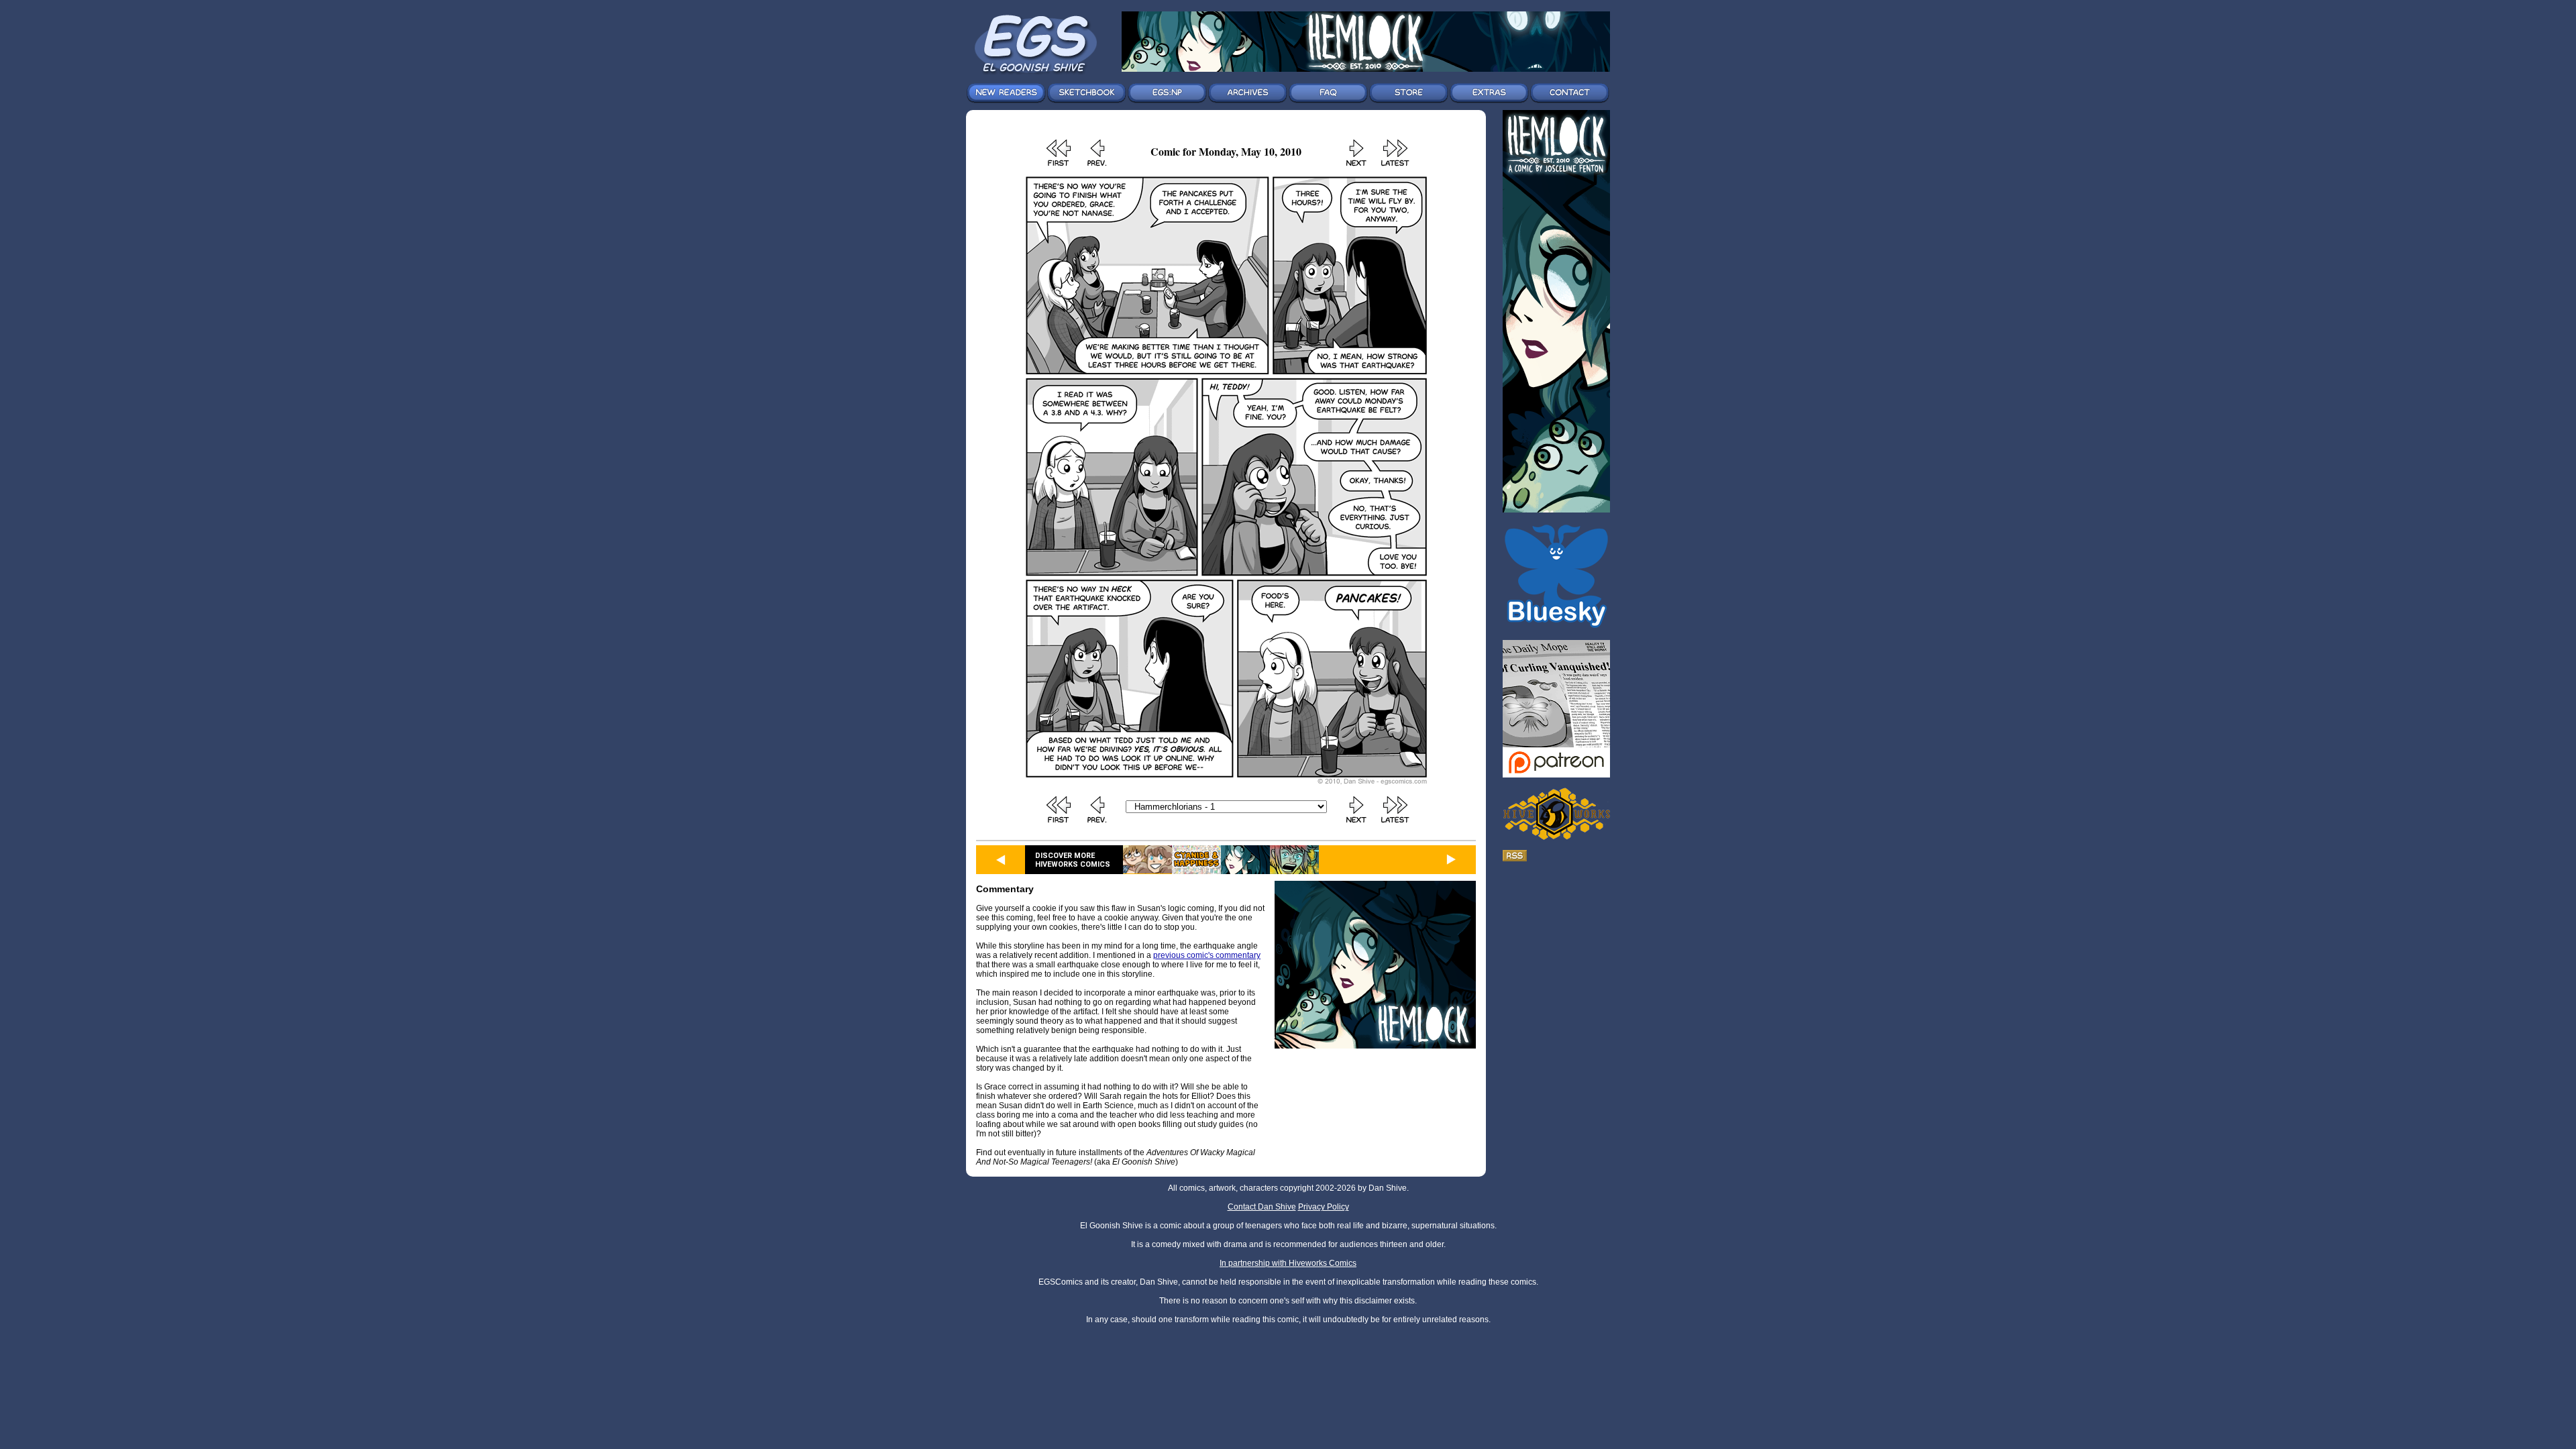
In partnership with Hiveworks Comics (1288, 1263)
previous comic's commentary (1207, 955)
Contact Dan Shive (1262, 1207)
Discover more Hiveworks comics (1073, 860)
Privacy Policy (1324, 1207)
